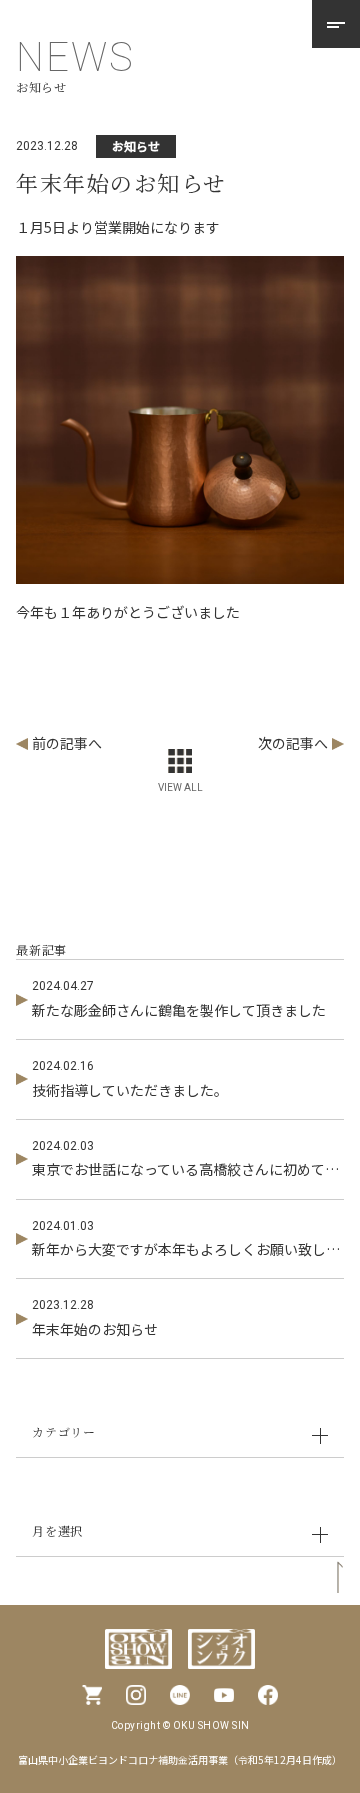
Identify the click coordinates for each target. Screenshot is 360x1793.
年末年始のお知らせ (95, 1329)
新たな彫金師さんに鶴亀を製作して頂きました (179, 1010)
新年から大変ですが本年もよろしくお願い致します (186, 1249)
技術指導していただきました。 (130, 1090)
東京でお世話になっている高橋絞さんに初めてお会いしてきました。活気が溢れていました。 (186, 1169)
